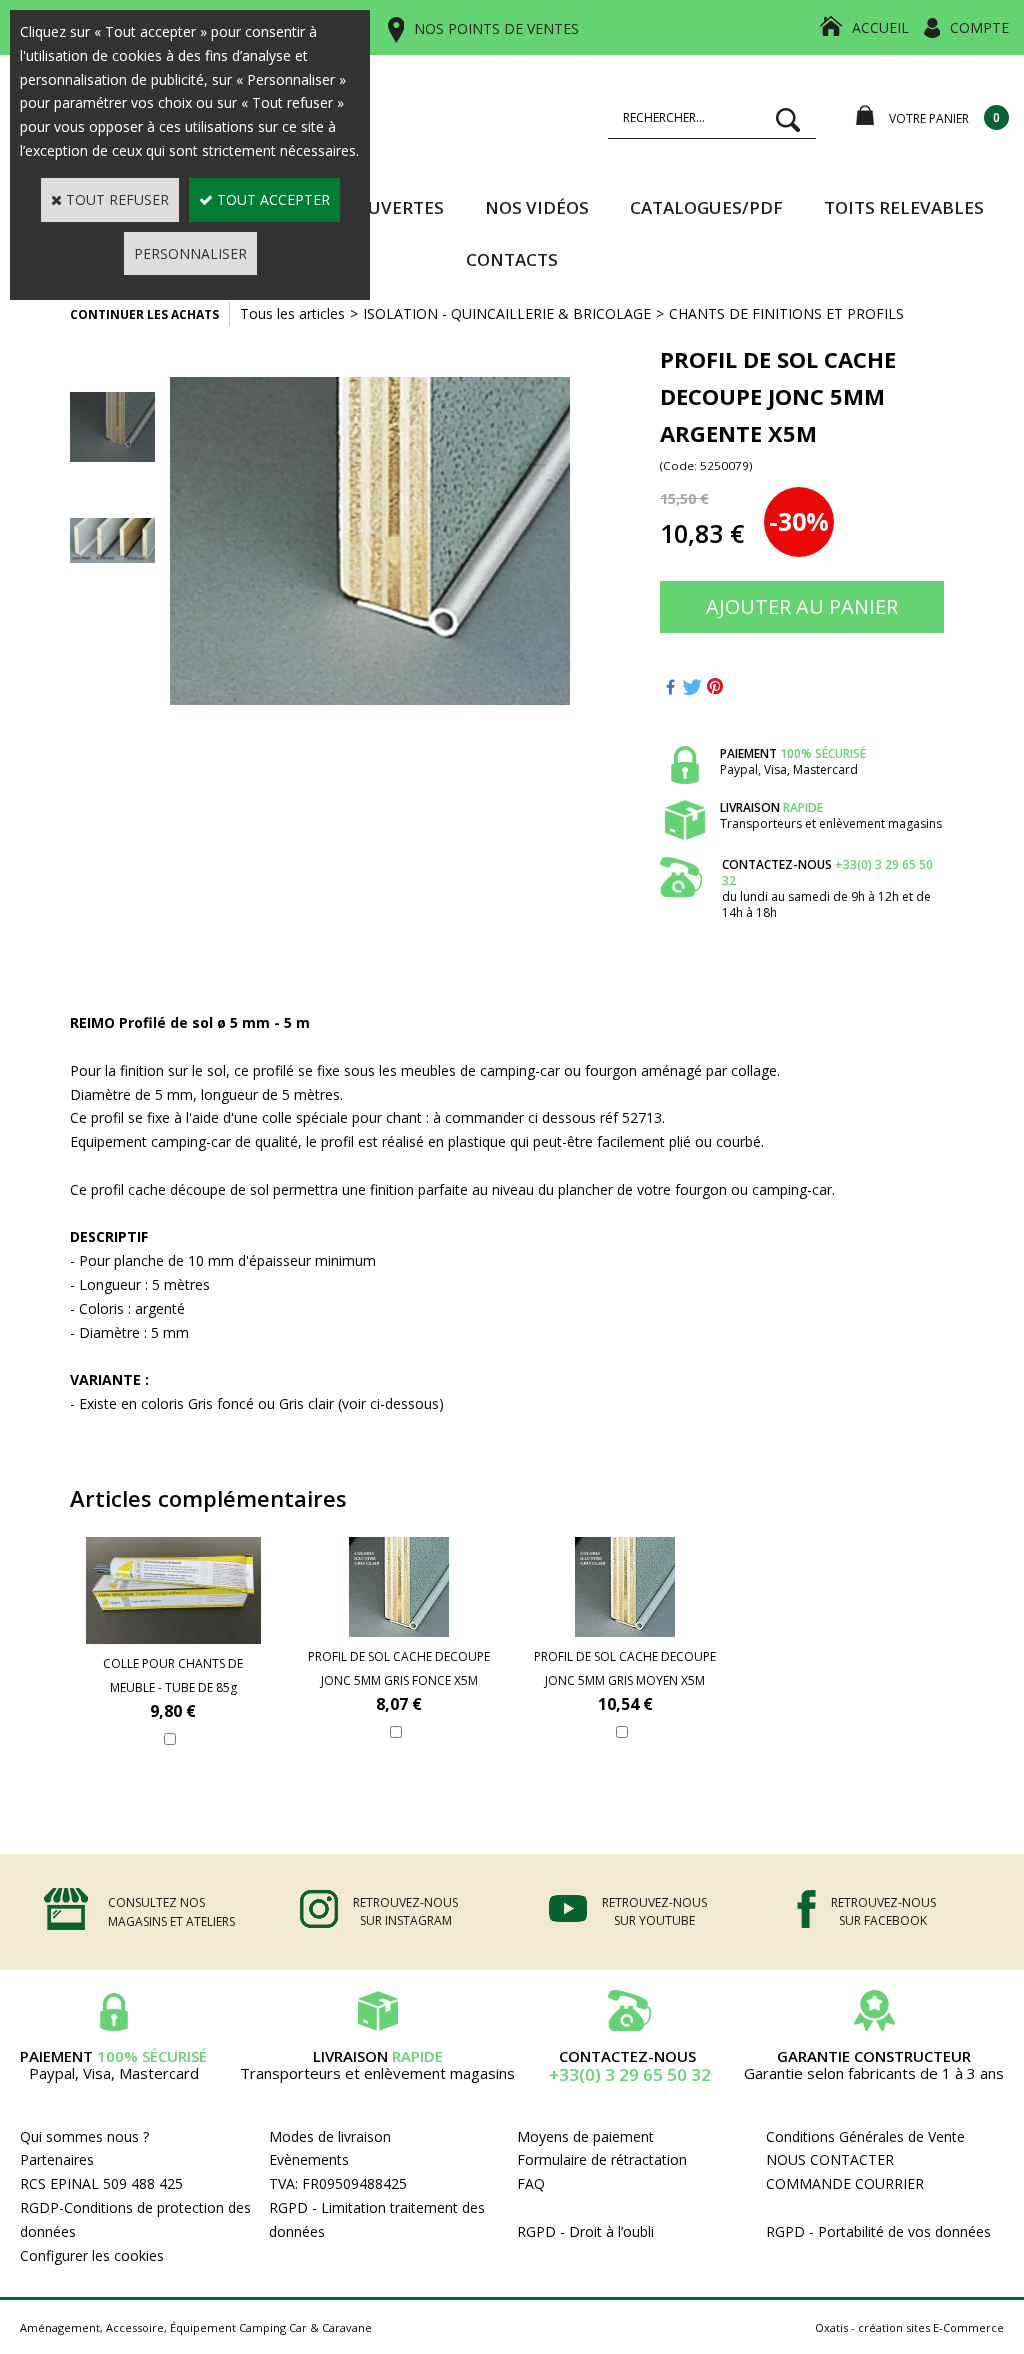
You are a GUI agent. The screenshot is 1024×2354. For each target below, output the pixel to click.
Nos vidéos (537, 207)
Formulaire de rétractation (602, 2159)
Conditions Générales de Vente (865, 2136)
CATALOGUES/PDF (706, 207)
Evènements (309, 2159)
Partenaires (57, 2159)
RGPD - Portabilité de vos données (878, 2231)
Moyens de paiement (585, 2136)
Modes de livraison (330, 2136)
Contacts (512, 259)
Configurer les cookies (92, 2255)
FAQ (531, 2183)
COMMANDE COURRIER (845, 2183)
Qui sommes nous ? (84, 2136)
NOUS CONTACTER (830, 2159)
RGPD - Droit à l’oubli (585, 2231)
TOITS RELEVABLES (904, 207)
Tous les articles (292, 313)
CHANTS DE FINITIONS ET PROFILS (786, 313)
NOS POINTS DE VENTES (496, 28)
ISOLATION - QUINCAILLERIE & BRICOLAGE (507, 313)
